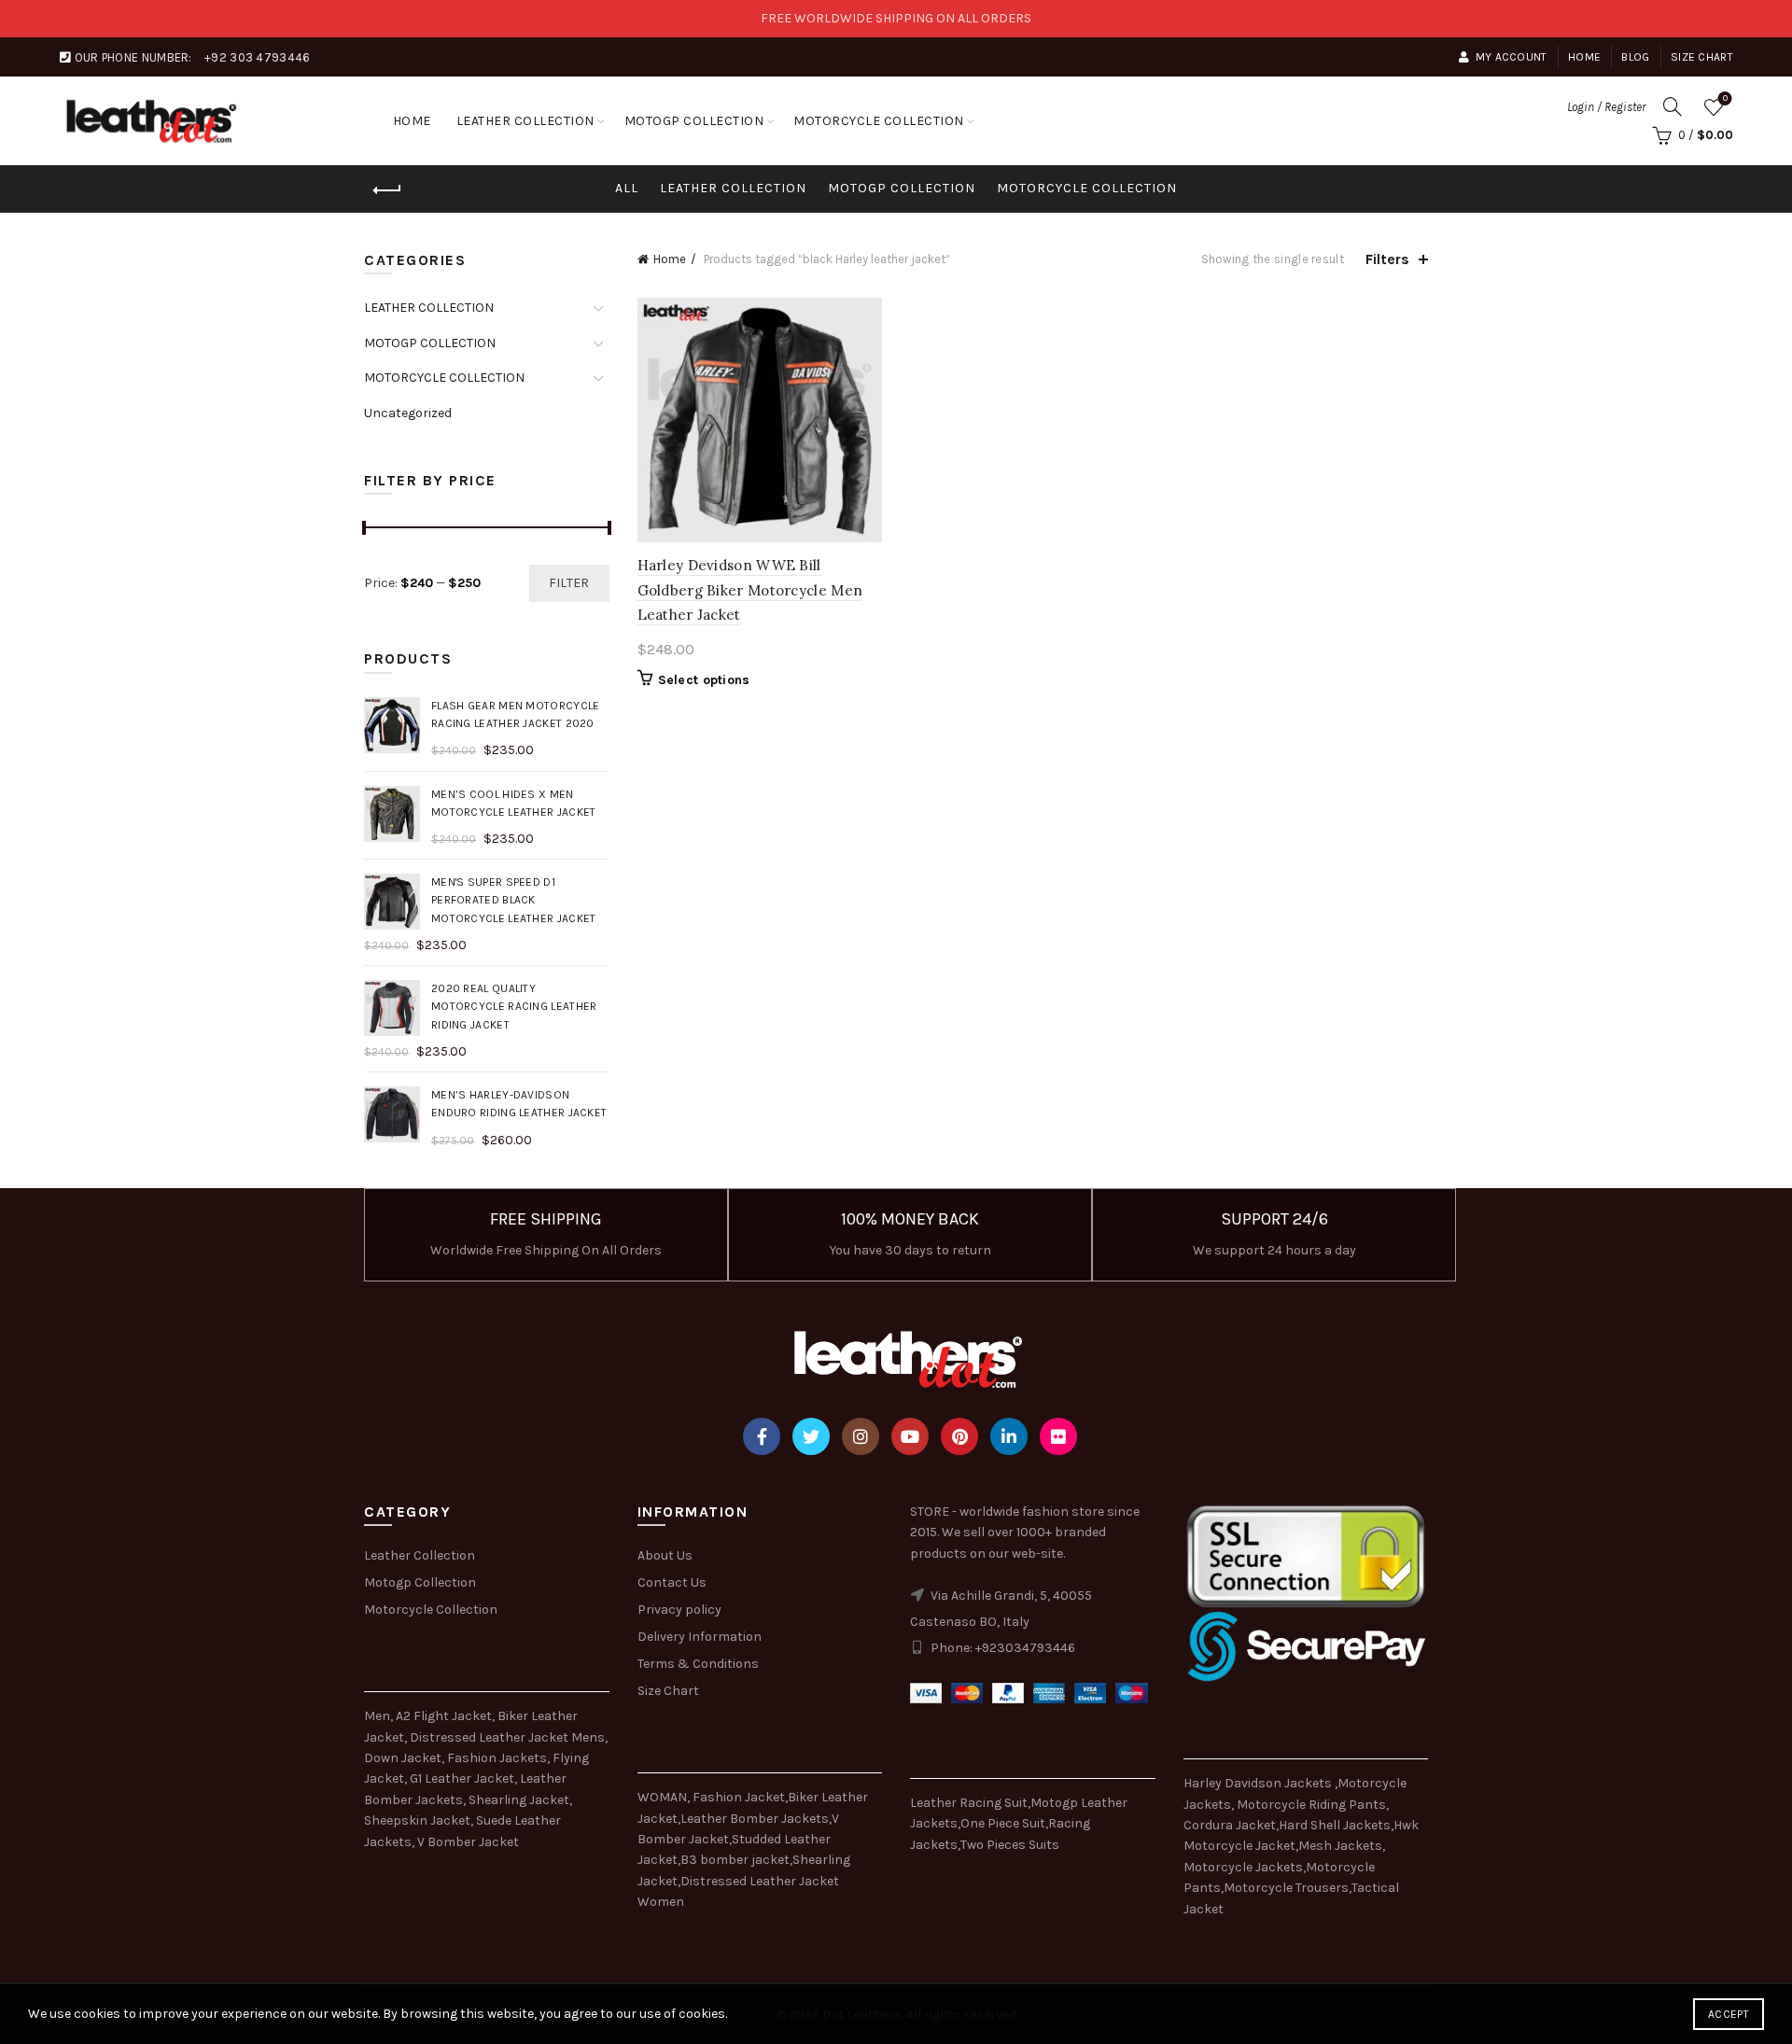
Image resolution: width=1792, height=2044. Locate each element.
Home (1584, 57)
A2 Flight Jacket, (445, 1716)
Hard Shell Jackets (1335, 1825)
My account (1511, 57)
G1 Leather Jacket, (463, 1778)
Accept (1729, 2014)
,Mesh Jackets (1339, 1846)
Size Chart (1702, 57)
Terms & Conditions (698, 1664)
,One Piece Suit (1001, 1823)
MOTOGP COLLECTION (694, 121)
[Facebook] (762, 1436)
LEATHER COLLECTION (525, 121)
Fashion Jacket (739, 1797)
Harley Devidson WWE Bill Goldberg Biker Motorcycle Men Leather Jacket (750, 590)
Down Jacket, (404, 1758)
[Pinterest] (959, 1436)
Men (377, 1716)
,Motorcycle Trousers (1285, 1888)
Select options (704, 680)
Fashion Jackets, (498, 1758)
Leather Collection (420, 1555)
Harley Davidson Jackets (1259, 1783)
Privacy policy (679, 1610)
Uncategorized (408, 413)
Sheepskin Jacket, (419, 1820)
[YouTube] (910, 1436)
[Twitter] (811, 1436)
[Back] (387, 190)
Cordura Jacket (1230, 1825)
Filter (569, 583)
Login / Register (1606, 107)
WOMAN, (664, 1797)
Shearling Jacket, (520, 1800)
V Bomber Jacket (468, 1842)
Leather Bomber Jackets (755, 1819)
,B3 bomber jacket (734, 1860)
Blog (1635, 57)
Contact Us (672, 1582)
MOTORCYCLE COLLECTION (879, 121)
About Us (665, 1555)
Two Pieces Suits (1010, 1845)
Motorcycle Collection (431, 1610)
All (627, 188)
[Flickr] (1058, 1436)
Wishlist (1725, 98)
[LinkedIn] (1009, 1436)
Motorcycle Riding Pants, (1313, 1805)
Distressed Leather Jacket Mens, (509, 1737)
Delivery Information (700, 1637)
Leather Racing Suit (969, 1803)
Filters (1387, 259)
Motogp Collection (420, 1582)
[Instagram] (861, 1436)
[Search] (1673, 106)
